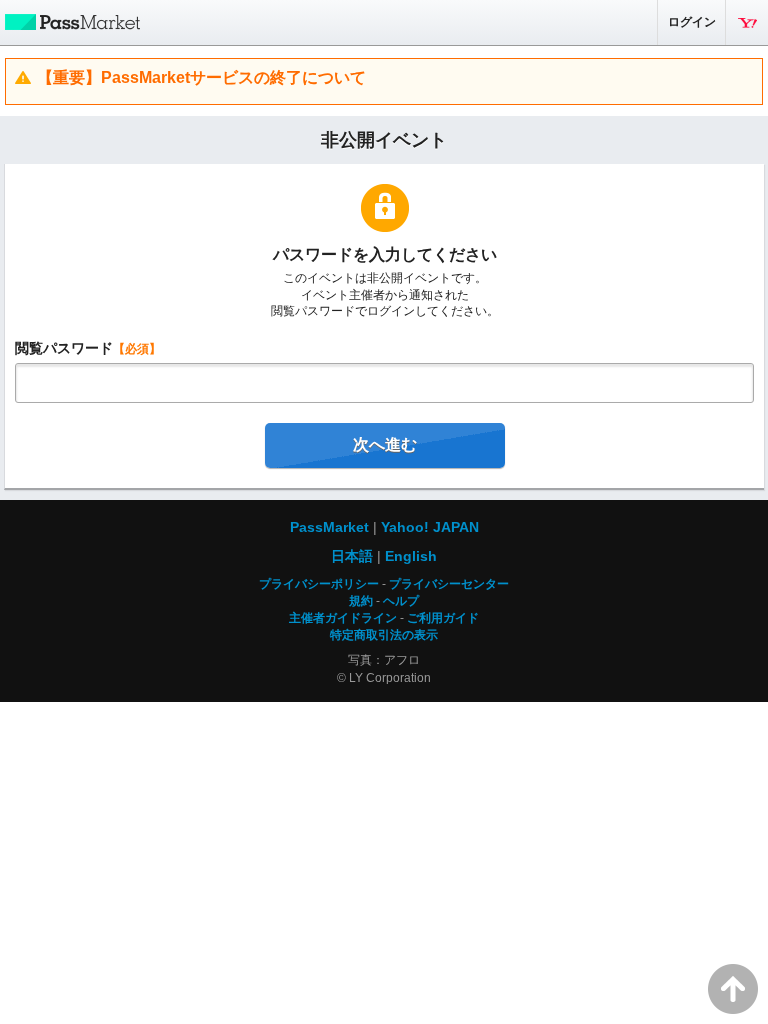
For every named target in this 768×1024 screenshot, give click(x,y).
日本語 (352, 556)
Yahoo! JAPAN (747, 22)
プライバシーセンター (449, 584)
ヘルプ (401, 601)
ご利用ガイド (443, 618)
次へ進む (385, 444)
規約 (361, 601)
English (411, 556)
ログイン (692, 22)
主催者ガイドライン (343, 618)
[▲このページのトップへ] (733, 989)
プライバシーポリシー (319, 584)
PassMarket (70, 21)
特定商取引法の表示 (384, 635)
